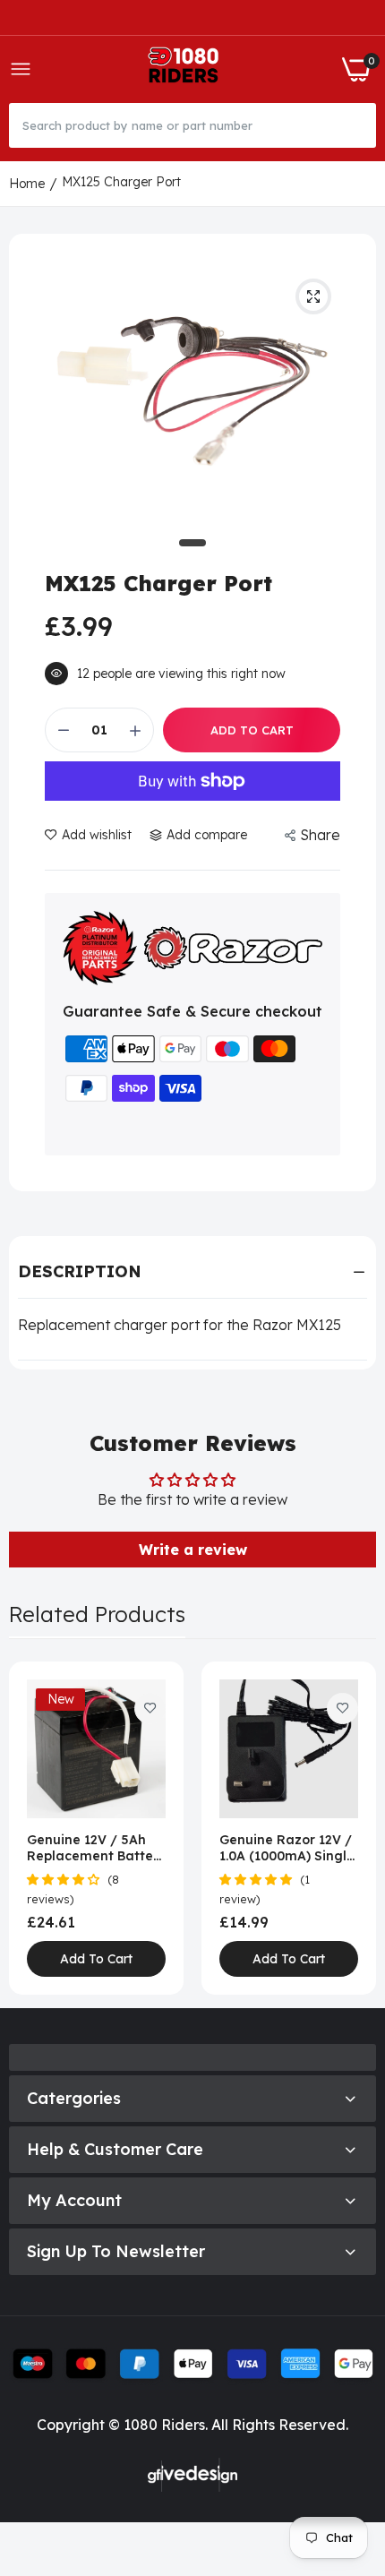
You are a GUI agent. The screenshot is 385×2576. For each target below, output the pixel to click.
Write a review (193, 1550)
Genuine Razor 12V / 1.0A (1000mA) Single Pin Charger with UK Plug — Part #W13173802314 (287, 1848)
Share (320, 835)
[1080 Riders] (187, 69)
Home (27, 184)
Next (354, 1828)
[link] (150, 1709)
